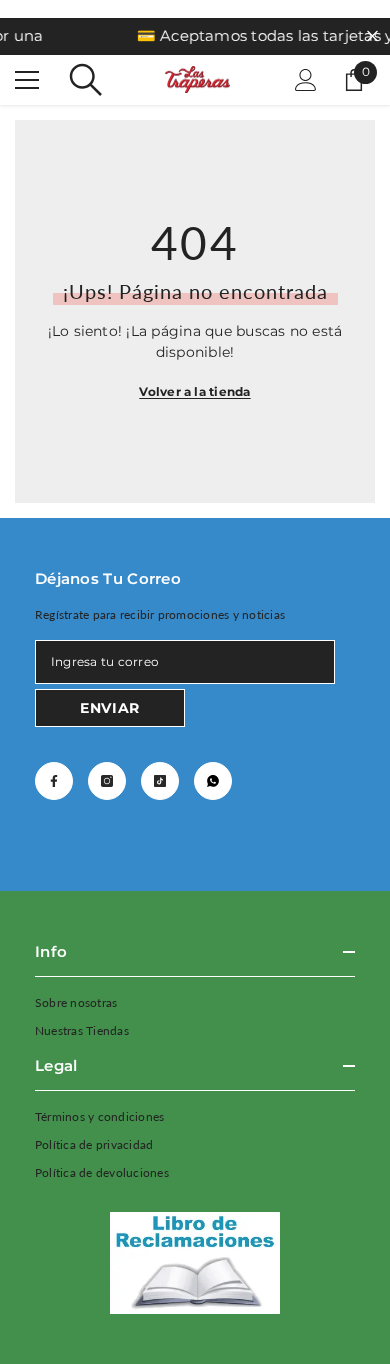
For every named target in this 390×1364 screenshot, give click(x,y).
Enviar (110, 708)
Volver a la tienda (194, 391)
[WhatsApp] (213, 781)
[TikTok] (160, 781)
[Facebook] (54, 781)
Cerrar (372, 36)
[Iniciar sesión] (306, 80)
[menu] (27, 80)
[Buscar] (86, 80)
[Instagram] (107, 781)
